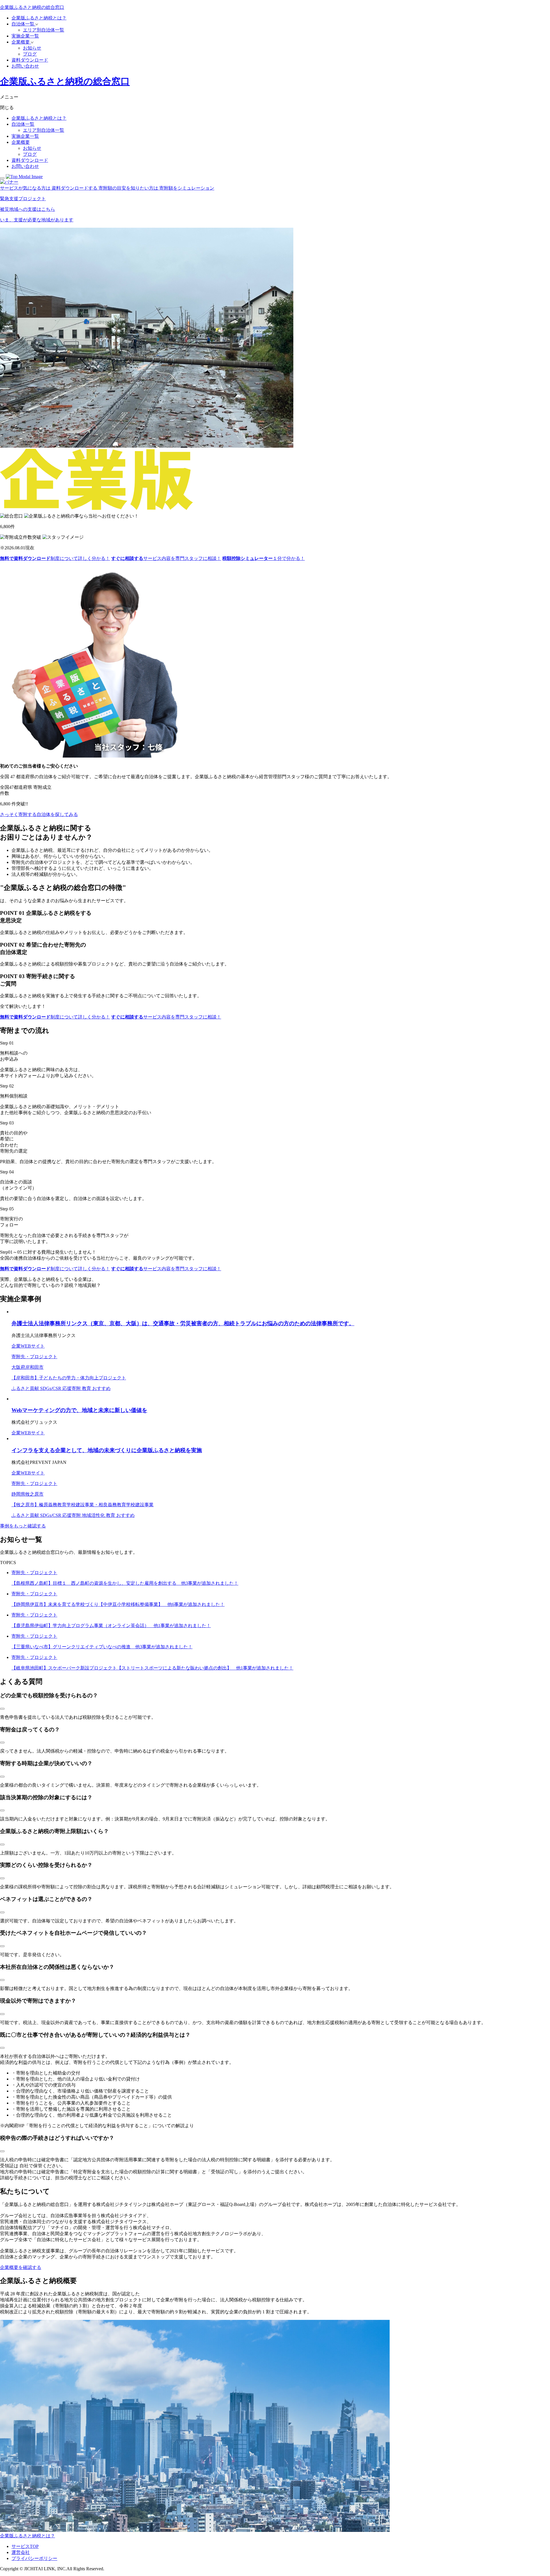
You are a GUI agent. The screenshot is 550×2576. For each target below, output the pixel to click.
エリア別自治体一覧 (44, 30)
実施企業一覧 (25, 36)
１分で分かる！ (264, 558)
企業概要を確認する (21, 2267)
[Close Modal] (2, 178)
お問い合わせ (25, 66)
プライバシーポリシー (34, 2558)
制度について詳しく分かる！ (55, 558)
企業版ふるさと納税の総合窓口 (32, 7)
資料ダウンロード (30, 60)
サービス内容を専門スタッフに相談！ (166, 558)
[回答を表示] (2, 1709)
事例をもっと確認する (23, 1526)
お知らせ (32, 48)
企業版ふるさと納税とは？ (39, 18)
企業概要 (21, 42)
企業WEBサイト (28, 1346)
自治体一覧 (23, 24)
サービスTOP (25, 2546)
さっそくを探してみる (39, 814)
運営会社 (21, 2552)
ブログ (30, 54)
